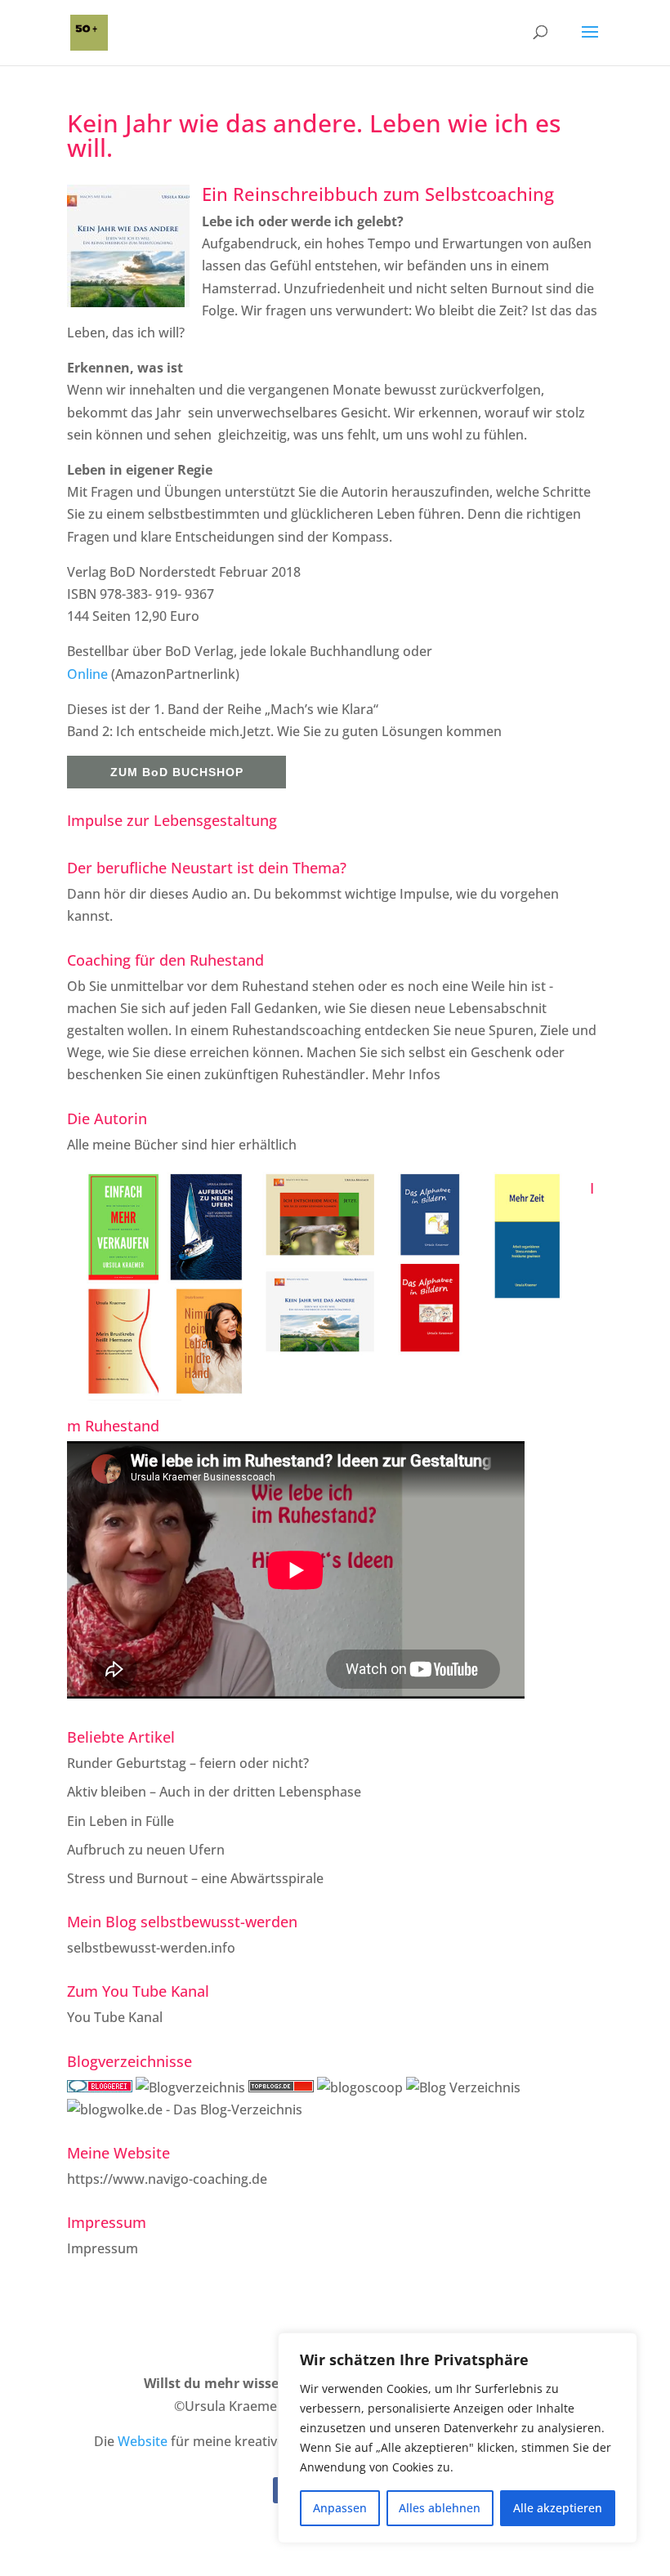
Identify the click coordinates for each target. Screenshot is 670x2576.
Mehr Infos (406, 1074)
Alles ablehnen (440, 2508)
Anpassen (340, 2508)
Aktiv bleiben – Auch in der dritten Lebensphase (214, 1792)
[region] (458, 2438)
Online (89, 674)
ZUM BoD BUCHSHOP (177, 772)
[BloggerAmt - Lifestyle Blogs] (190, 2087)
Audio (210, 894)
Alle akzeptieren (558, 2508)
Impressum (103, 2248)
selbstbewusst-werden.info (151, 1948)
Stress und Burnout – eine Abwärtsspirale (195, 1878)
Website (143, 2441)
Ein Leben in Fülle (121, 1821)
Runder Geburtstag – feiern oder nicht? (188, 1763)
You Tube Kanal (115, 2017)
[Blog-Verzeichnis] (100, 2087)
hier (223, 1145)
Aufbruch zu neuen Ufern (146, 1850)
